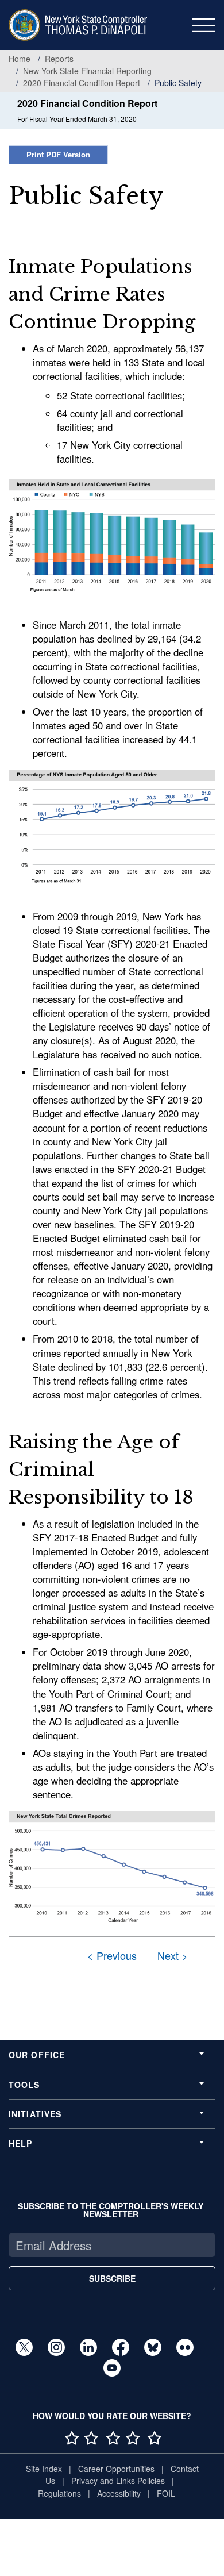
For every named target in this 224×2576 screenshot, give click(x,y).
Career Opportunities (116, 2469)
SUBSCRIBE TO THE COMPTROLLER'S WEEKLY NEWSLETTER (111, 2210)
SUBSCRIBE (112, 2278)
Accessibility (119, 2493)
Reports (59, 59)
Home (20, 59)
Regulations (59, 2493)
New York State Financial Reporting (87, 71)
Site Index (44, 2469)
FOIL (166, 2493)
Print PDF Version (58, 154)
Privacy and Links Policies (118, 2481)
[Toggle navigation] (204, 25)
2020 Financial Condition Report (82, 83)
